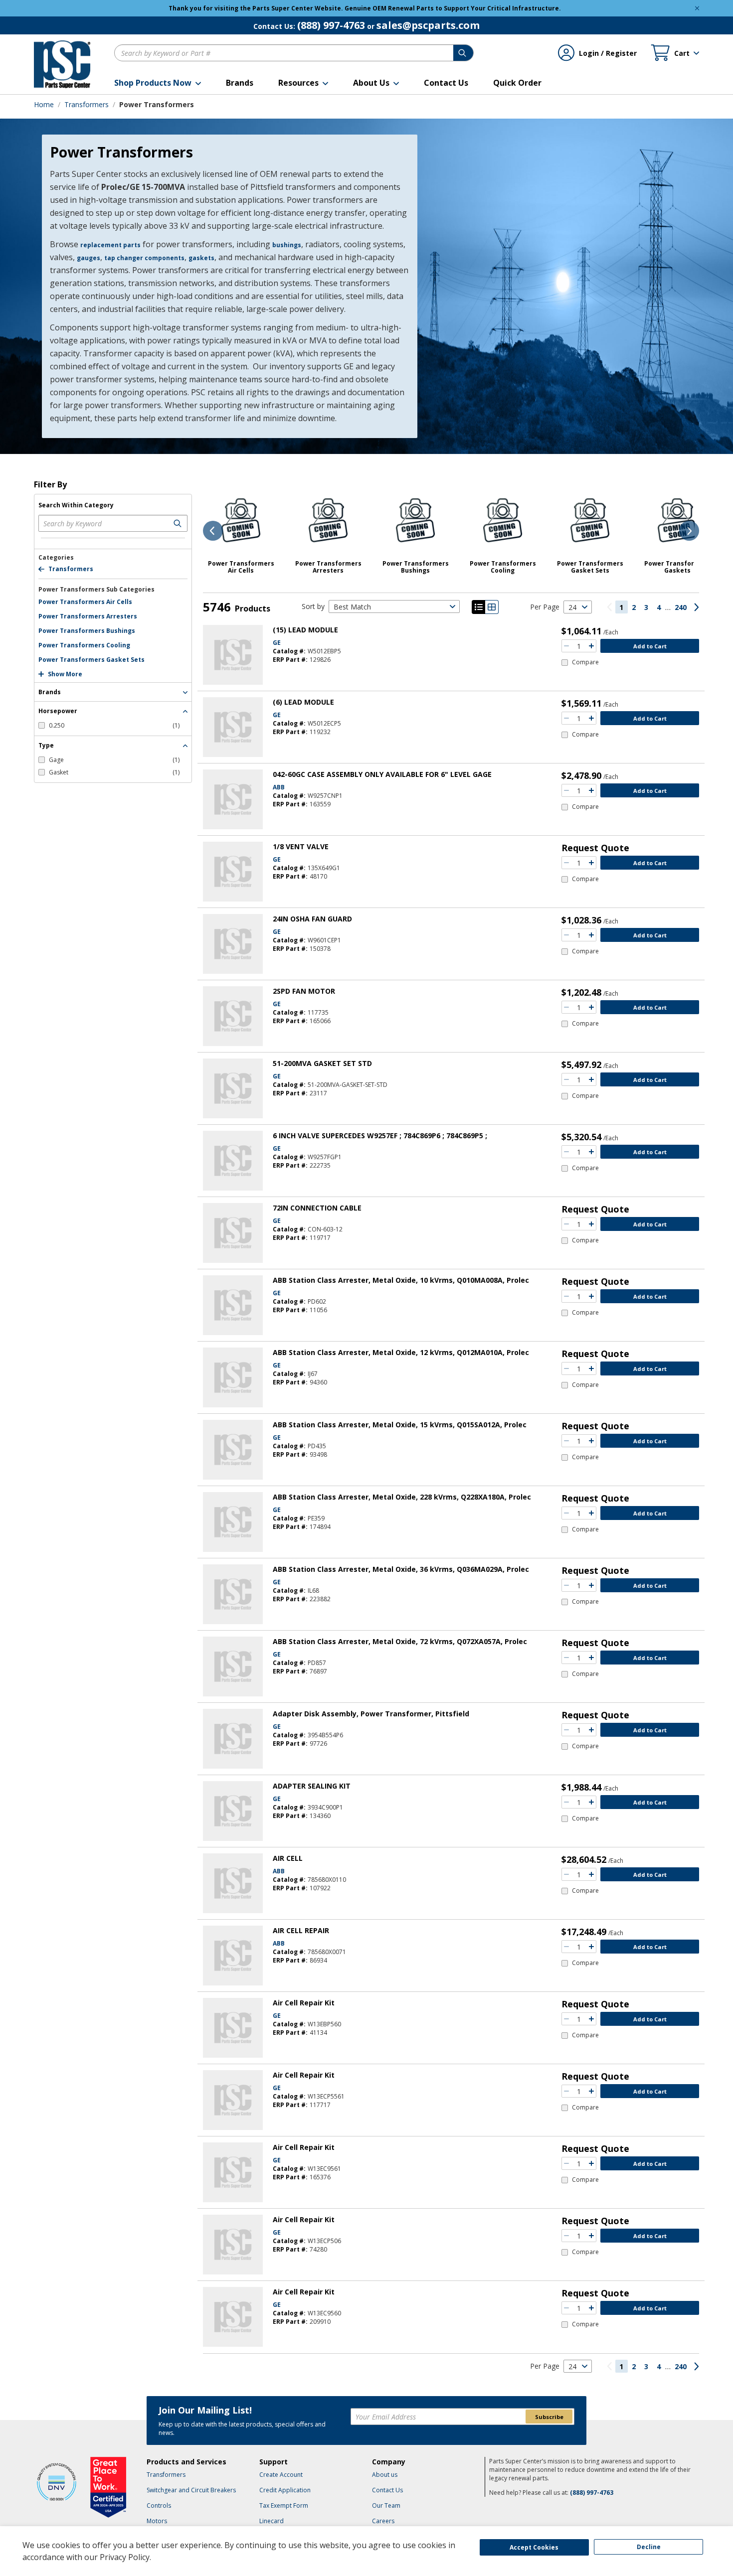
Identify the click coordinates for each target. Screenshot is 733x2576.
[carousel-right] (689, 531)
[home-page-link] (62, 64)
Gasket (114, 772)
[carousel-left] (213, 531)
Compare (585, 662)
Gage (114, 760)
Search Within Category (76, 505)
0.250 (114, 725)
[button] (158, 83)
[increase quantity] (591, 646)
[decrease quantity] (566, 646)
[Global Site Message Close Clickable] (697, 8)
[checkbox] (109, 725)
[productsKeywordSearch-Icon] (179, 523)
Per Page (545, 607)
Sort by (313, 606)
